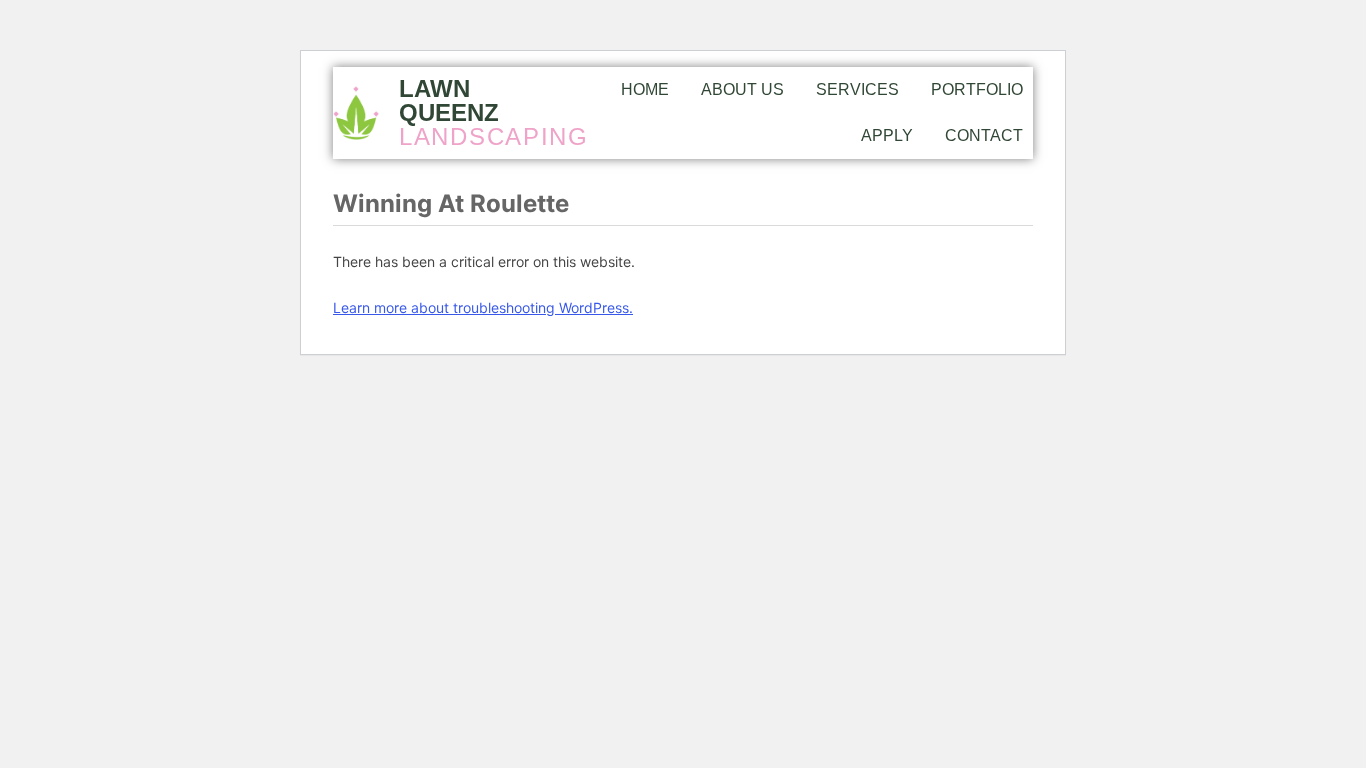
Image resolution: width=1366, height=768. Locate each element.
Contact (984, 135)
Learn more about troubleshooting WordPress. (483, 307)
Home (645, 89)
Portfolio (977, 89)
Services (857, 89)
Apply (887, 135)
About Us (742, 89)
